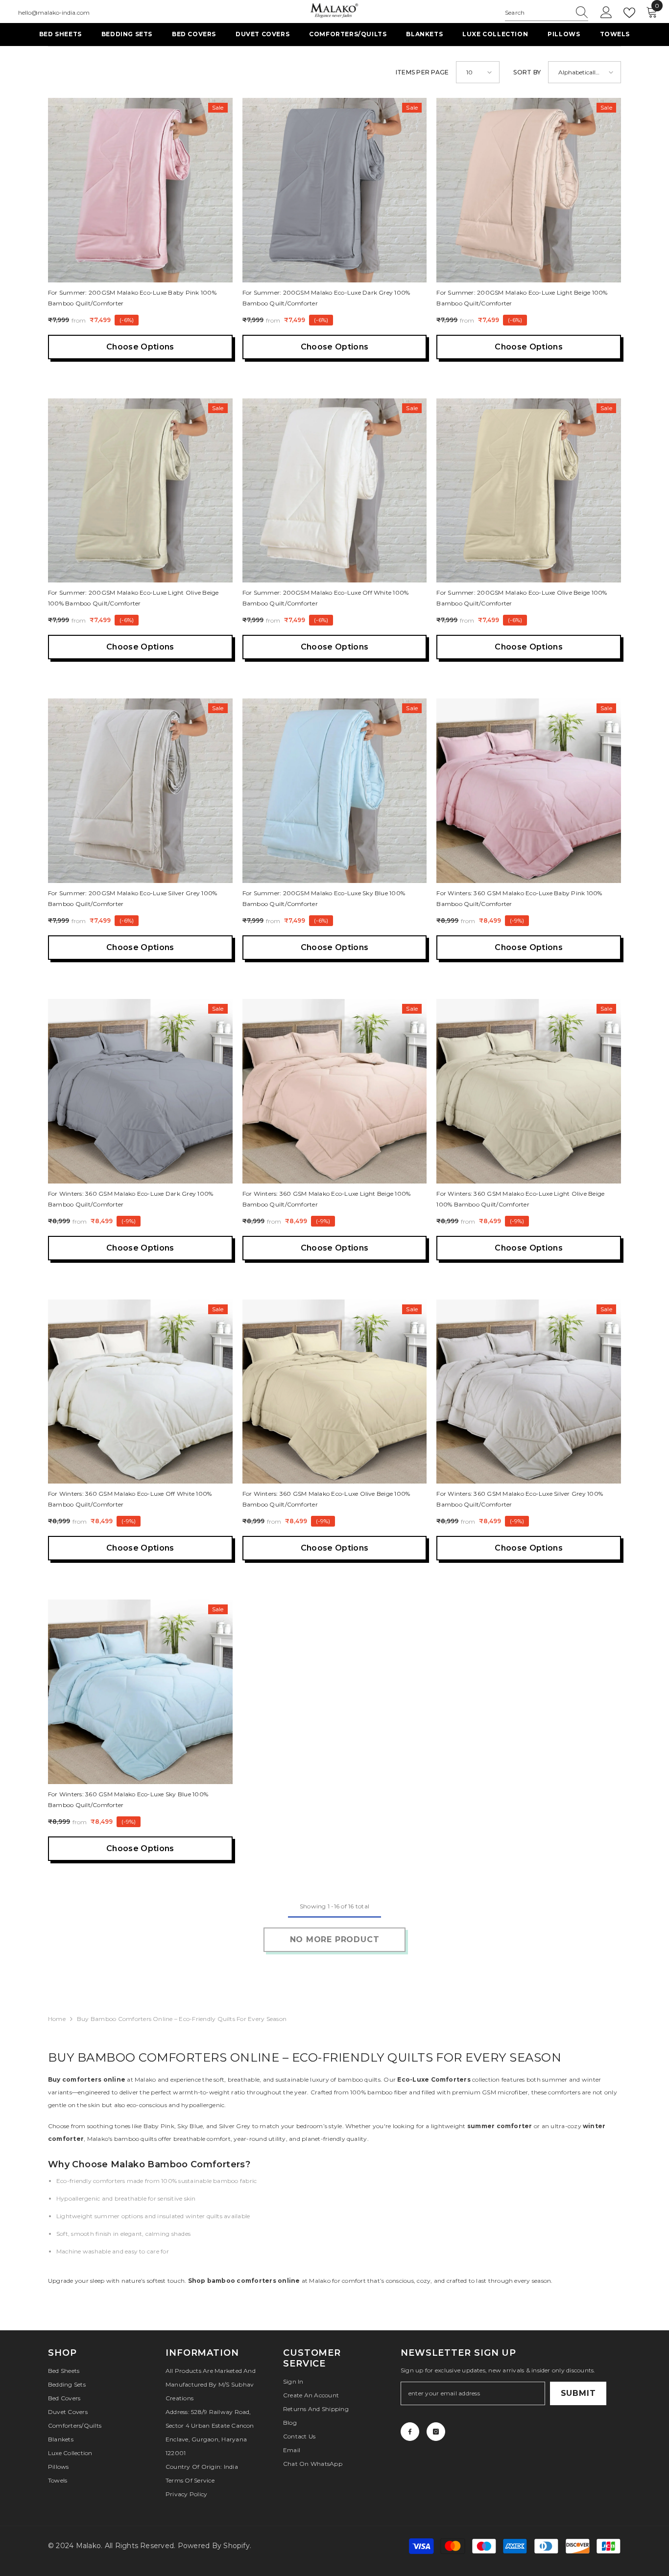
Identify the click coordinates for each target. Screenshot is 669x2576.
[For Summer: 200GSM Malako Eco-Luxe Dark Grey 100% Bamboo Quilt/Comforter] (335, 190)
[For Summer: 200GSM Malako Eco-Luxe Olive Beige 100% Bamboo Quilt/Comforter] (529, 491)
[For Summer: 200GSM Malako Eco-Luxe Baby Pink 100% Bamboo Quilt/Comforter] (140, 190)
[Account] (606, 13)
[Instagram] (436, 2432)
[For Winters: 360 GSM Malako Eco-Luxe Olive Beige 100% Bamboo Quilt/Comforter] (335, 1392)
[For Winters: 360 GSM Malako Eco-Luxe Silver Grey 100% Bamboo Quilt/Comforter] (529, 1392)
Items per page (422, 72)
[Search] (547, 13)
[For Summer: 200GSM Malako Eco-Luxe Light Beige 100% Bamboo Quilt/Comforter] (529, 190)
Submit (578, 2393)
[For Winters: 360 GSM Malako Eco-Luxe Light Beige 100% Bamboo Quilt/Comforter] (335, 1091)
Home (57, 2019)
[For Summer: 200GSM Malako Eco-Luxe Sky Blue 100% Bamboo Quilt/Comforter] (335, 791)
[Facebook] (410, 2432)
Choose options (140, 347)
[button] (478, 72)
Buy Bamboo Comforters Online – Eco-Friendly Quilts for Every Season (182, 2019)
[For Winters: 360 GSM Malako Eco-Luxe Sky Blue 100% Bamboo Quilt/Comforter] (140, 1692)
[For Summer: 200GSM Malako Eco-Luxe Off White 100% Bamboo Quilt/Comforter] (335, 491)
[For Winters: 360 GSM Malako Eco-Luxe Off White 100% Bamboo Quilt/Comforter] (140, 1392)
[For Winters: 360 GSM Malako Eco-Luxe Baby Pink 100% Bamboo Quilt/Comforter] (529, 791)
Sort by (527, 72)
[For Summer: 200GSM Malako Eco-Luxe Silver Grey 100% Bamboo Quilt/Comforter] (140, 791)
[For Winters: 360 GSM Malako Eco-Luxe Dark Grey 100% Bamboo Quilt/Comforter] (140, 1091)
